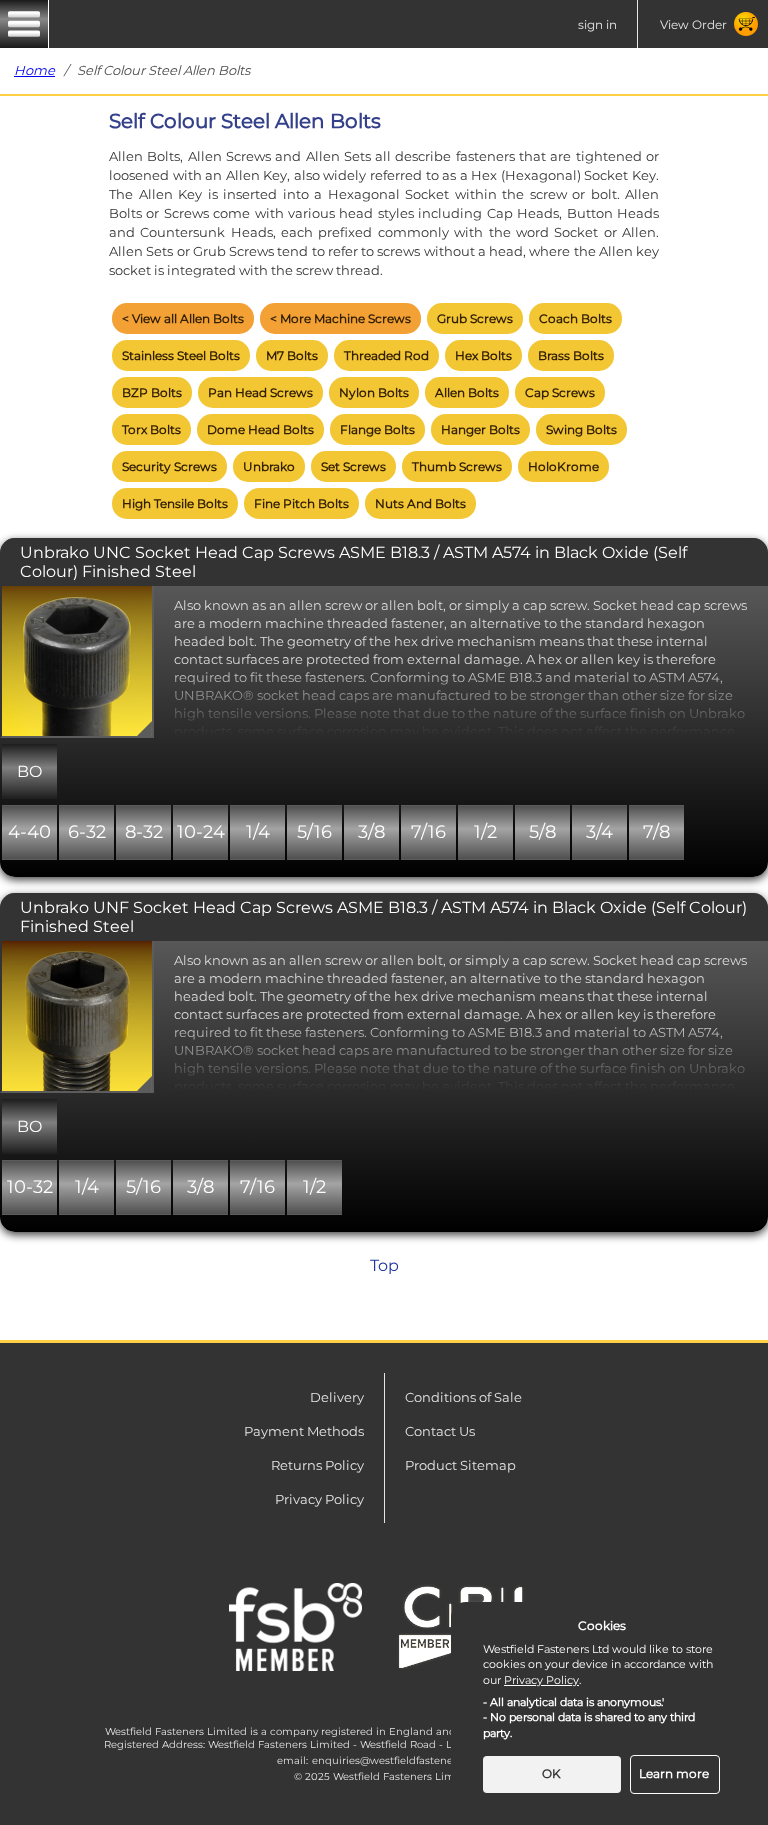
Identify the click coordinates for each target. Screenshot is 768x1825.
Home (34, 70)
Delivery (337, 1397)
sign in (597, 24)
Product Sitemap (460, 1465)
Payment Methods (304, 1431)
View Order (693, 24)
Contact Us (440, 1431)
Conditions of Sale (463, 1397)
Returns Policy (317, 1465)
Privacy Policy (319, 1499)
